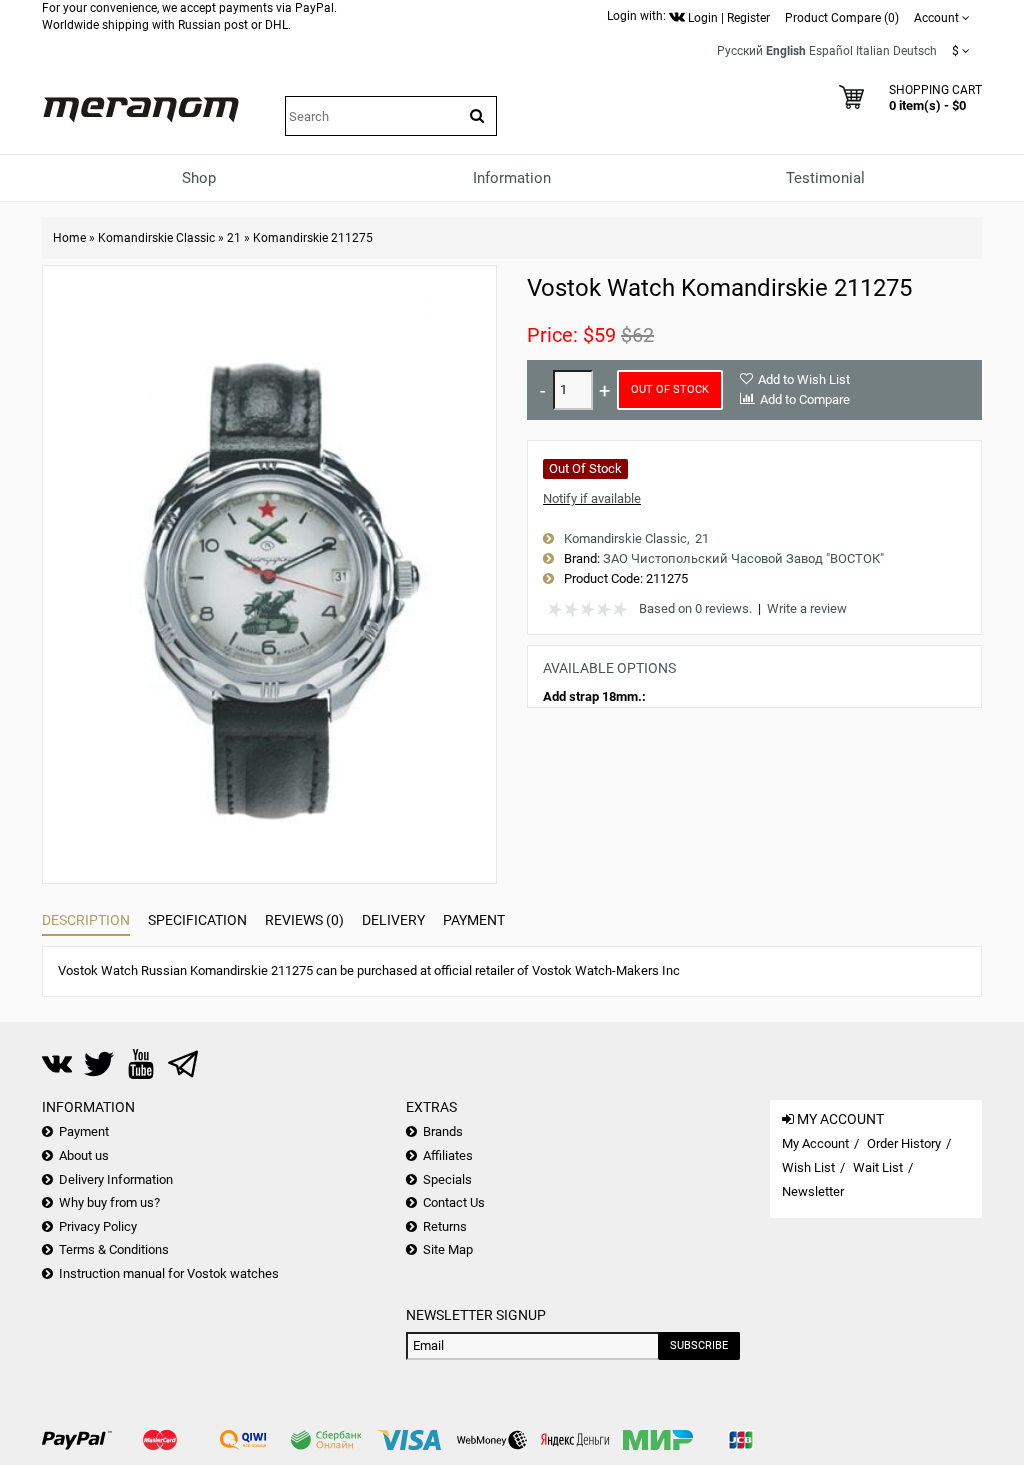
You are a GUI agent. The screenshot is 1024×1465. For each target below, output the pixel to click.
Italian (873, 51)
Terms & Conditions (114, 1249)
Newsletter (813, 1191)
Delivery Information (116, 1179)
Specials (447, 1179)
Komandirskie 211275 (313, 238)
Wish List (808, 1167)
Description (86, 920)
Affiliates (448, 1155)
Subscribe (699, 1345)
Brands (443, 1131)
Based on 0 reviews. (695, 608)
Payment (474, 920)
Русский (740, 51)
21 (234, 238)
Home (69, 238)
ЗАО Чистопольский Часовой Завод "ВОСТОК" (743, 558)
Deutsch (915, 51)
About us (84, 1155)
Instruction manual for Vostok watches (169, 1273)
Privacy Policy (98, 1226)
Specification (197, 920)
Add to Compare (805, 399)
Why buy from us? (109, 1202)
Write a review (807, 608)
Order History (904, 1143)
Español (831, 51)
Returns (445, 1226)
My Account (815, 1143)
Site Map (448, 1249)
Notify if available (592, 498)
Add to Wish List (804, 379)
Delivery (393, 920)
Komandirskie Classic (156, 238)
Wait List (878, 1167)
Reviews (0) (304, 920)
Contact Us (454, 1202)
